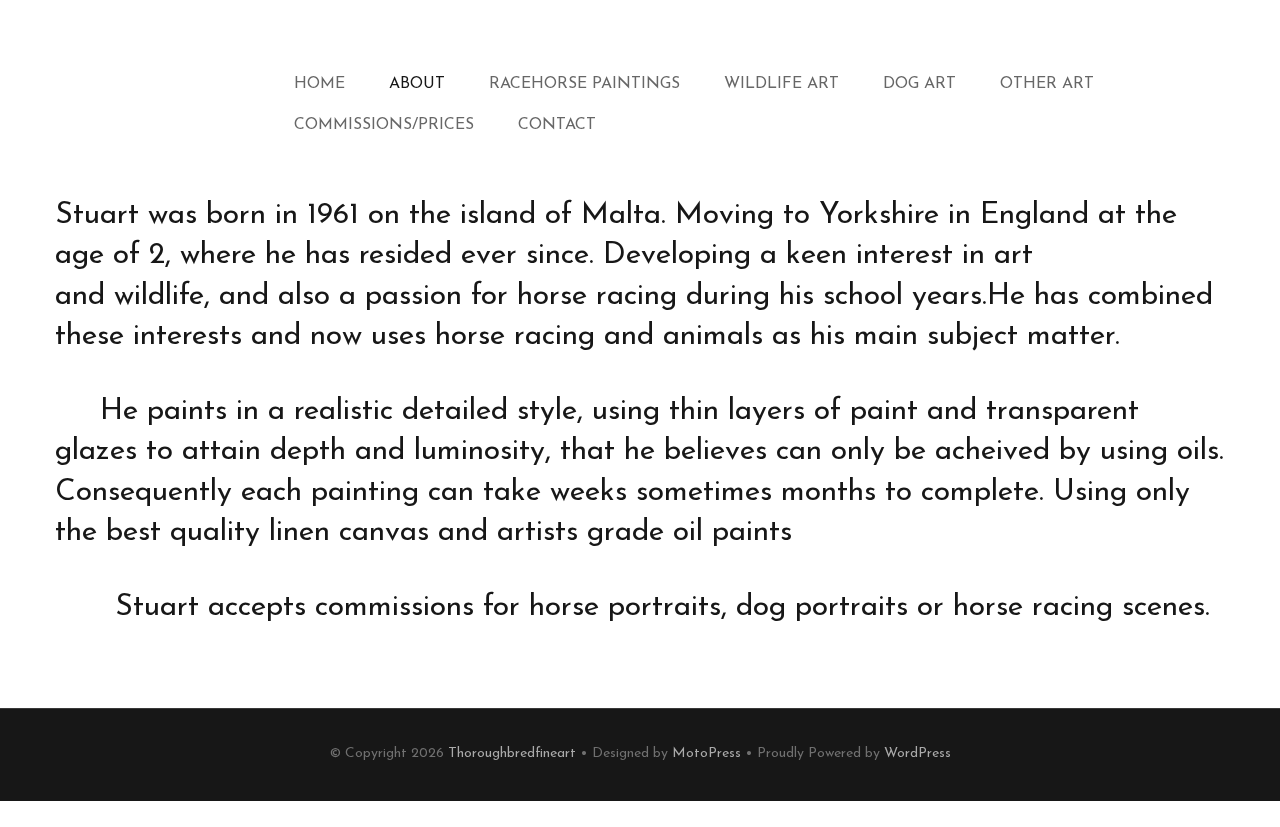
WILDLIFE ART (781, 84)
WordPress (917, 753)
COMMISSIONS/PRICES (384, 125)
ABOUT (417, 84)
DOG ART (919, 84)
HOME (319, 84)
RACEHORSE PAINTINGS (584, 84)
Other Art (1047, 84)
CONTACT (557, 125)
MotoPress (706, 753)
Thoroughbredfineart (512, 753)
